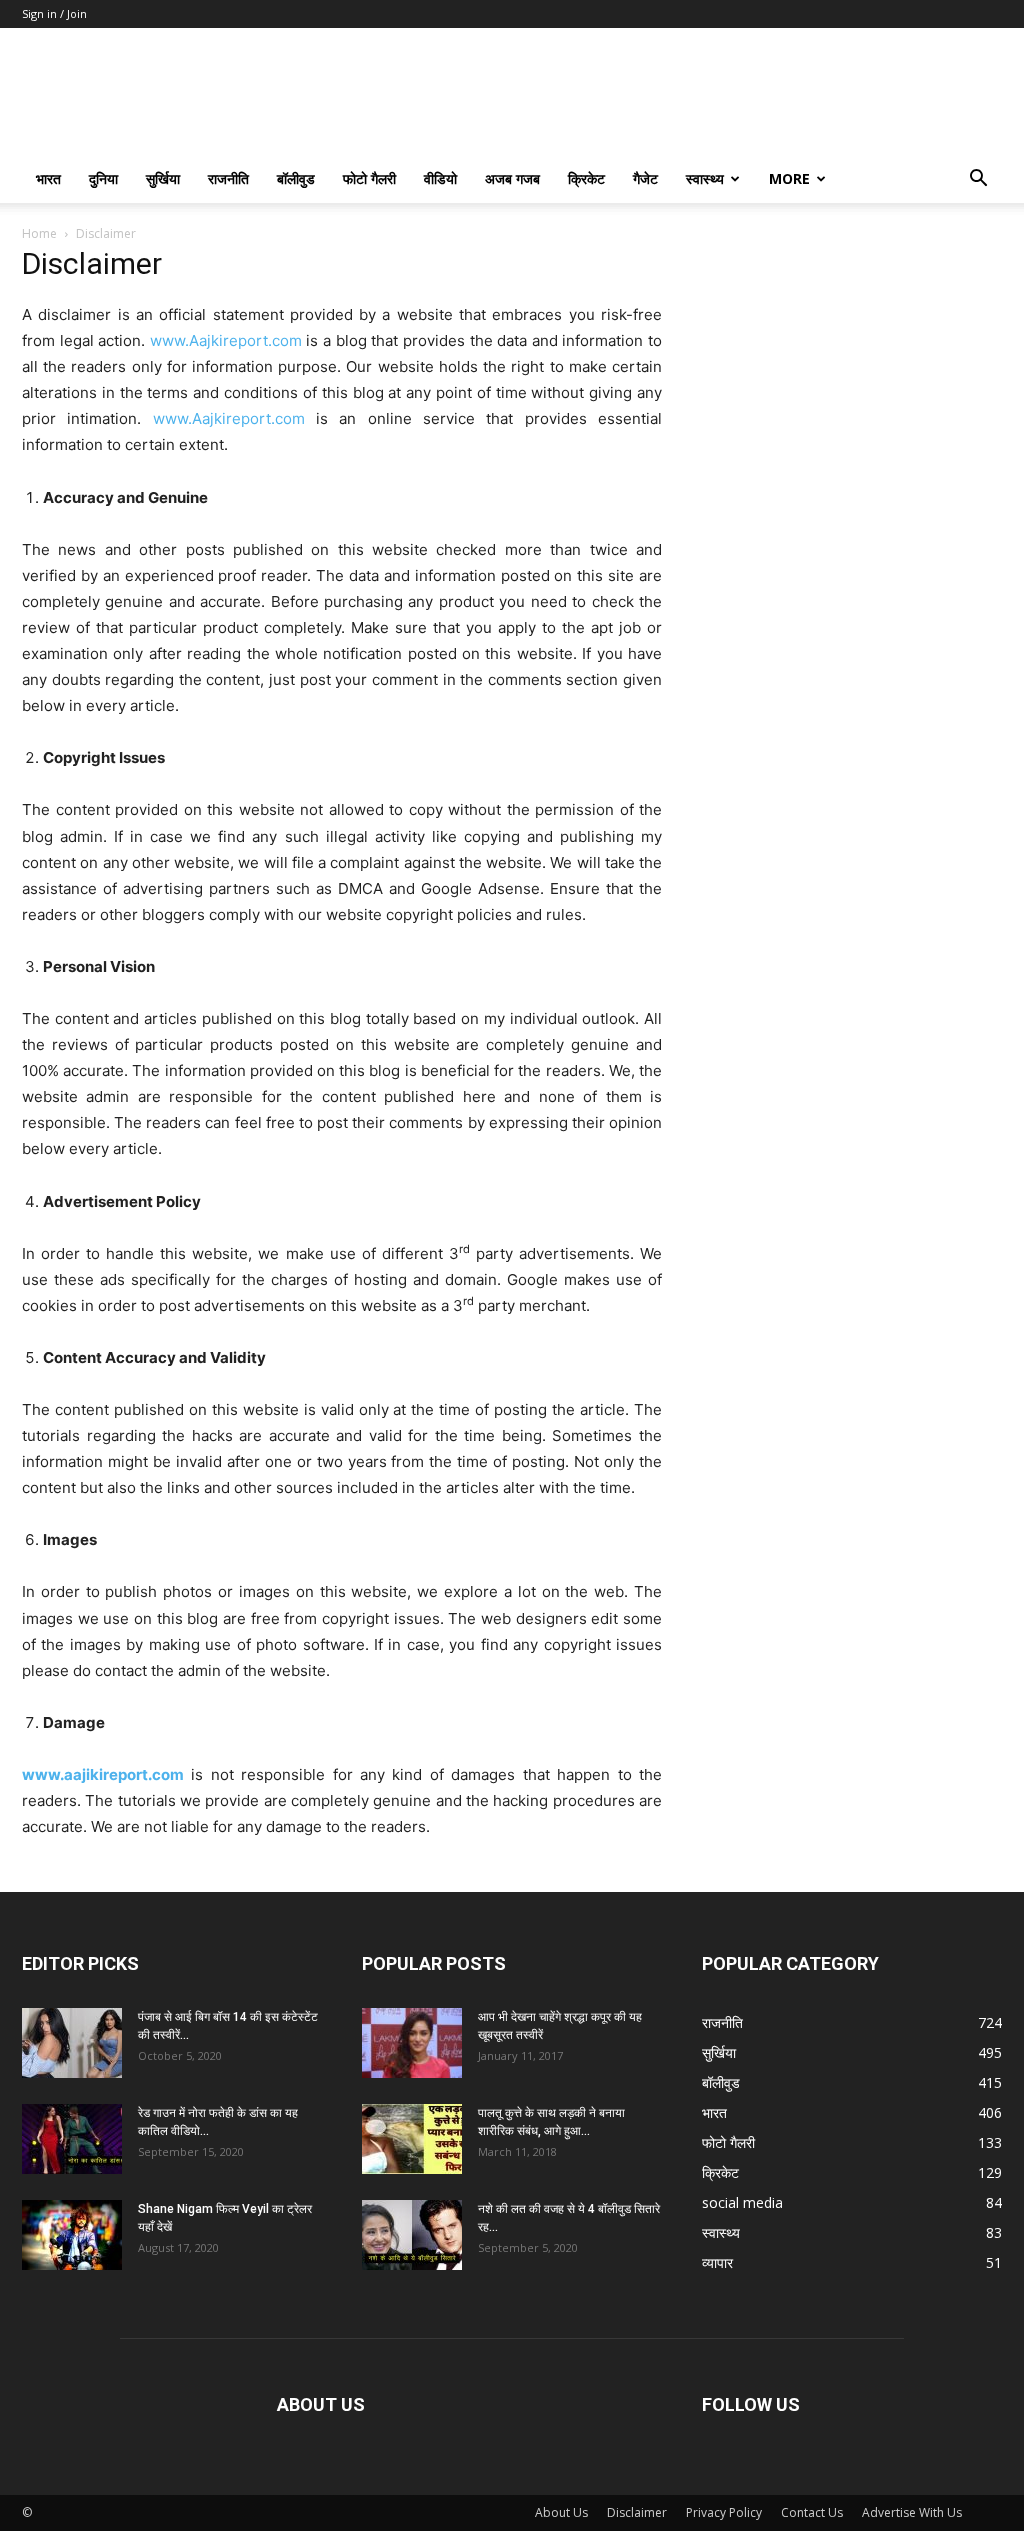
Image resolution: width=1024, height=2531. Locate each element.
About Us (561, 2512)
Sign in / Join (54, 13)
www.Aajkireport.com (226, 340)
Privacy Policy (724, 2512)
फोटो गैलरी (369, 178)
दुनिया (103, 178)
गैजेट (645, 178)
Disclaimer (637, 2512)
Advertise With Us (912, 2512)
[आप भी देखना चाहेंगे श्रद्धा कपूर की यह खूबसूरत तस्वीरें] (412, 2043)
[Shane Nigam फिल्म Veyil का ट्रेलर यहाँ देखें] (72, 2235)
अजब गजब (512, 178)
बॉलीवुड (296, 178)
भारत (48, 178)
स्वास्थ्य (705, 178)
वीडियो (440, 178)
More (789, 178)
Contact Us (812, 2512)
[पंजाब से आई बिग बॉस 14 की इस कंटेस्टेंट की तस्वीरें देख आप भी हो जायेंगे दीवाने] (72, 2043)
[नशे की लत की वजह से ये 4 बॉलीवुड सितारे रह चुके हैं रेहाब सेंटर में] (412, 2235)
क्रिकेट (586, 178)
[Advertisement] (852, 379)
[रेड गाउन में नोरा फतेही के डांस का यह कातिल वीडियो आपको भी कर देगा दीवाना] (72, 2139)
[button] (978, 180)
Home (39, 233)
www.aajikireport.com (103, 1774)
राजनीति (228, 178)
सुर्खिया (163, 178)
